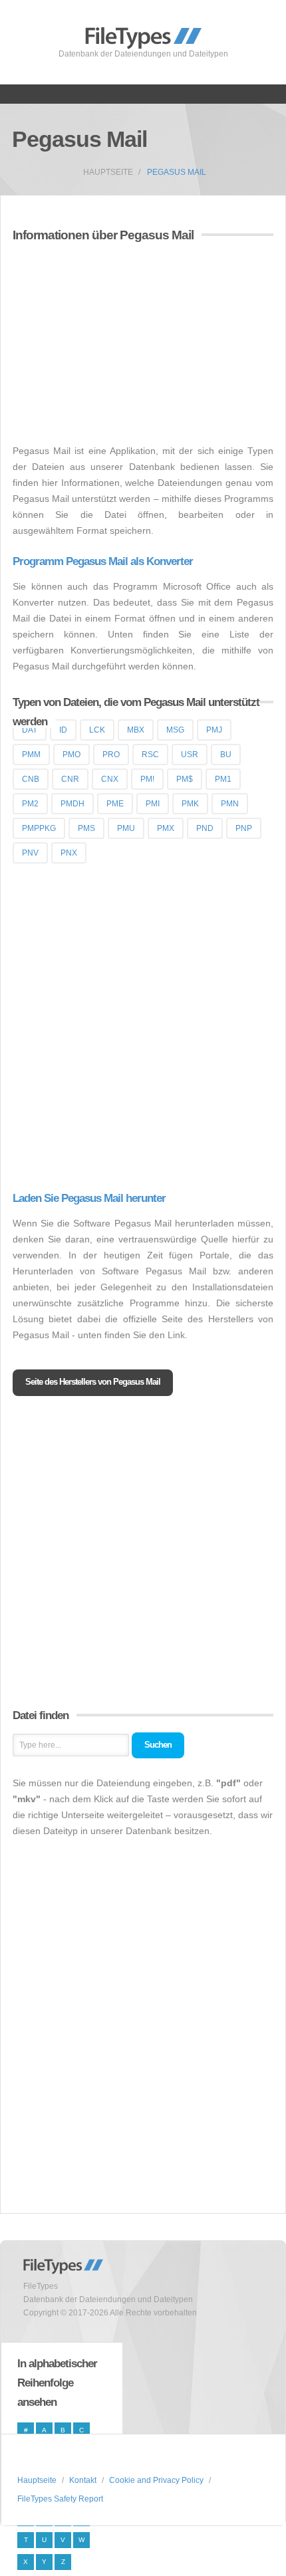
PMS (86, 828)
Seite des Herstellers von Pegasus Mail (93, 1382)
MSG (175, 730)
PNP (244, 828)
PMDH (72, 804)
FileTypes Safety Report (60, 2499)
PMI (153, 804)
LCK (97, 730)
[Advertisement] (124, 345)
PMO (71, 755)
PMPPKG (39, 828)
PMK (190, 804)
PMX (166, 828)
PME (115, 804)
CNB (31, 779)
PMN (230, 804)
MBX (136, 730)
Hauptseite (108, 172)
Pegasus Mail (177, 172)
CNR (70, 779)
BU (226, 755)
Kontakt (83, 2480)
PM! (147, 779)
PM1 (223, 779)
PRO (111, 755)
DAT (30, 730)
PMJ (214, 730)
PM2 (30, 804)
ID (63, 730)
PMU (126, 828)
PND (205, 828)
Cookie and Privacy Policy (156, 2480)
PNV (30, 853)
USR (190, 755)
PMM (31, 755)
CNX (110, 779)
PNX (69, 853)
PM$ (185, 779)
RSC (150, 755)
